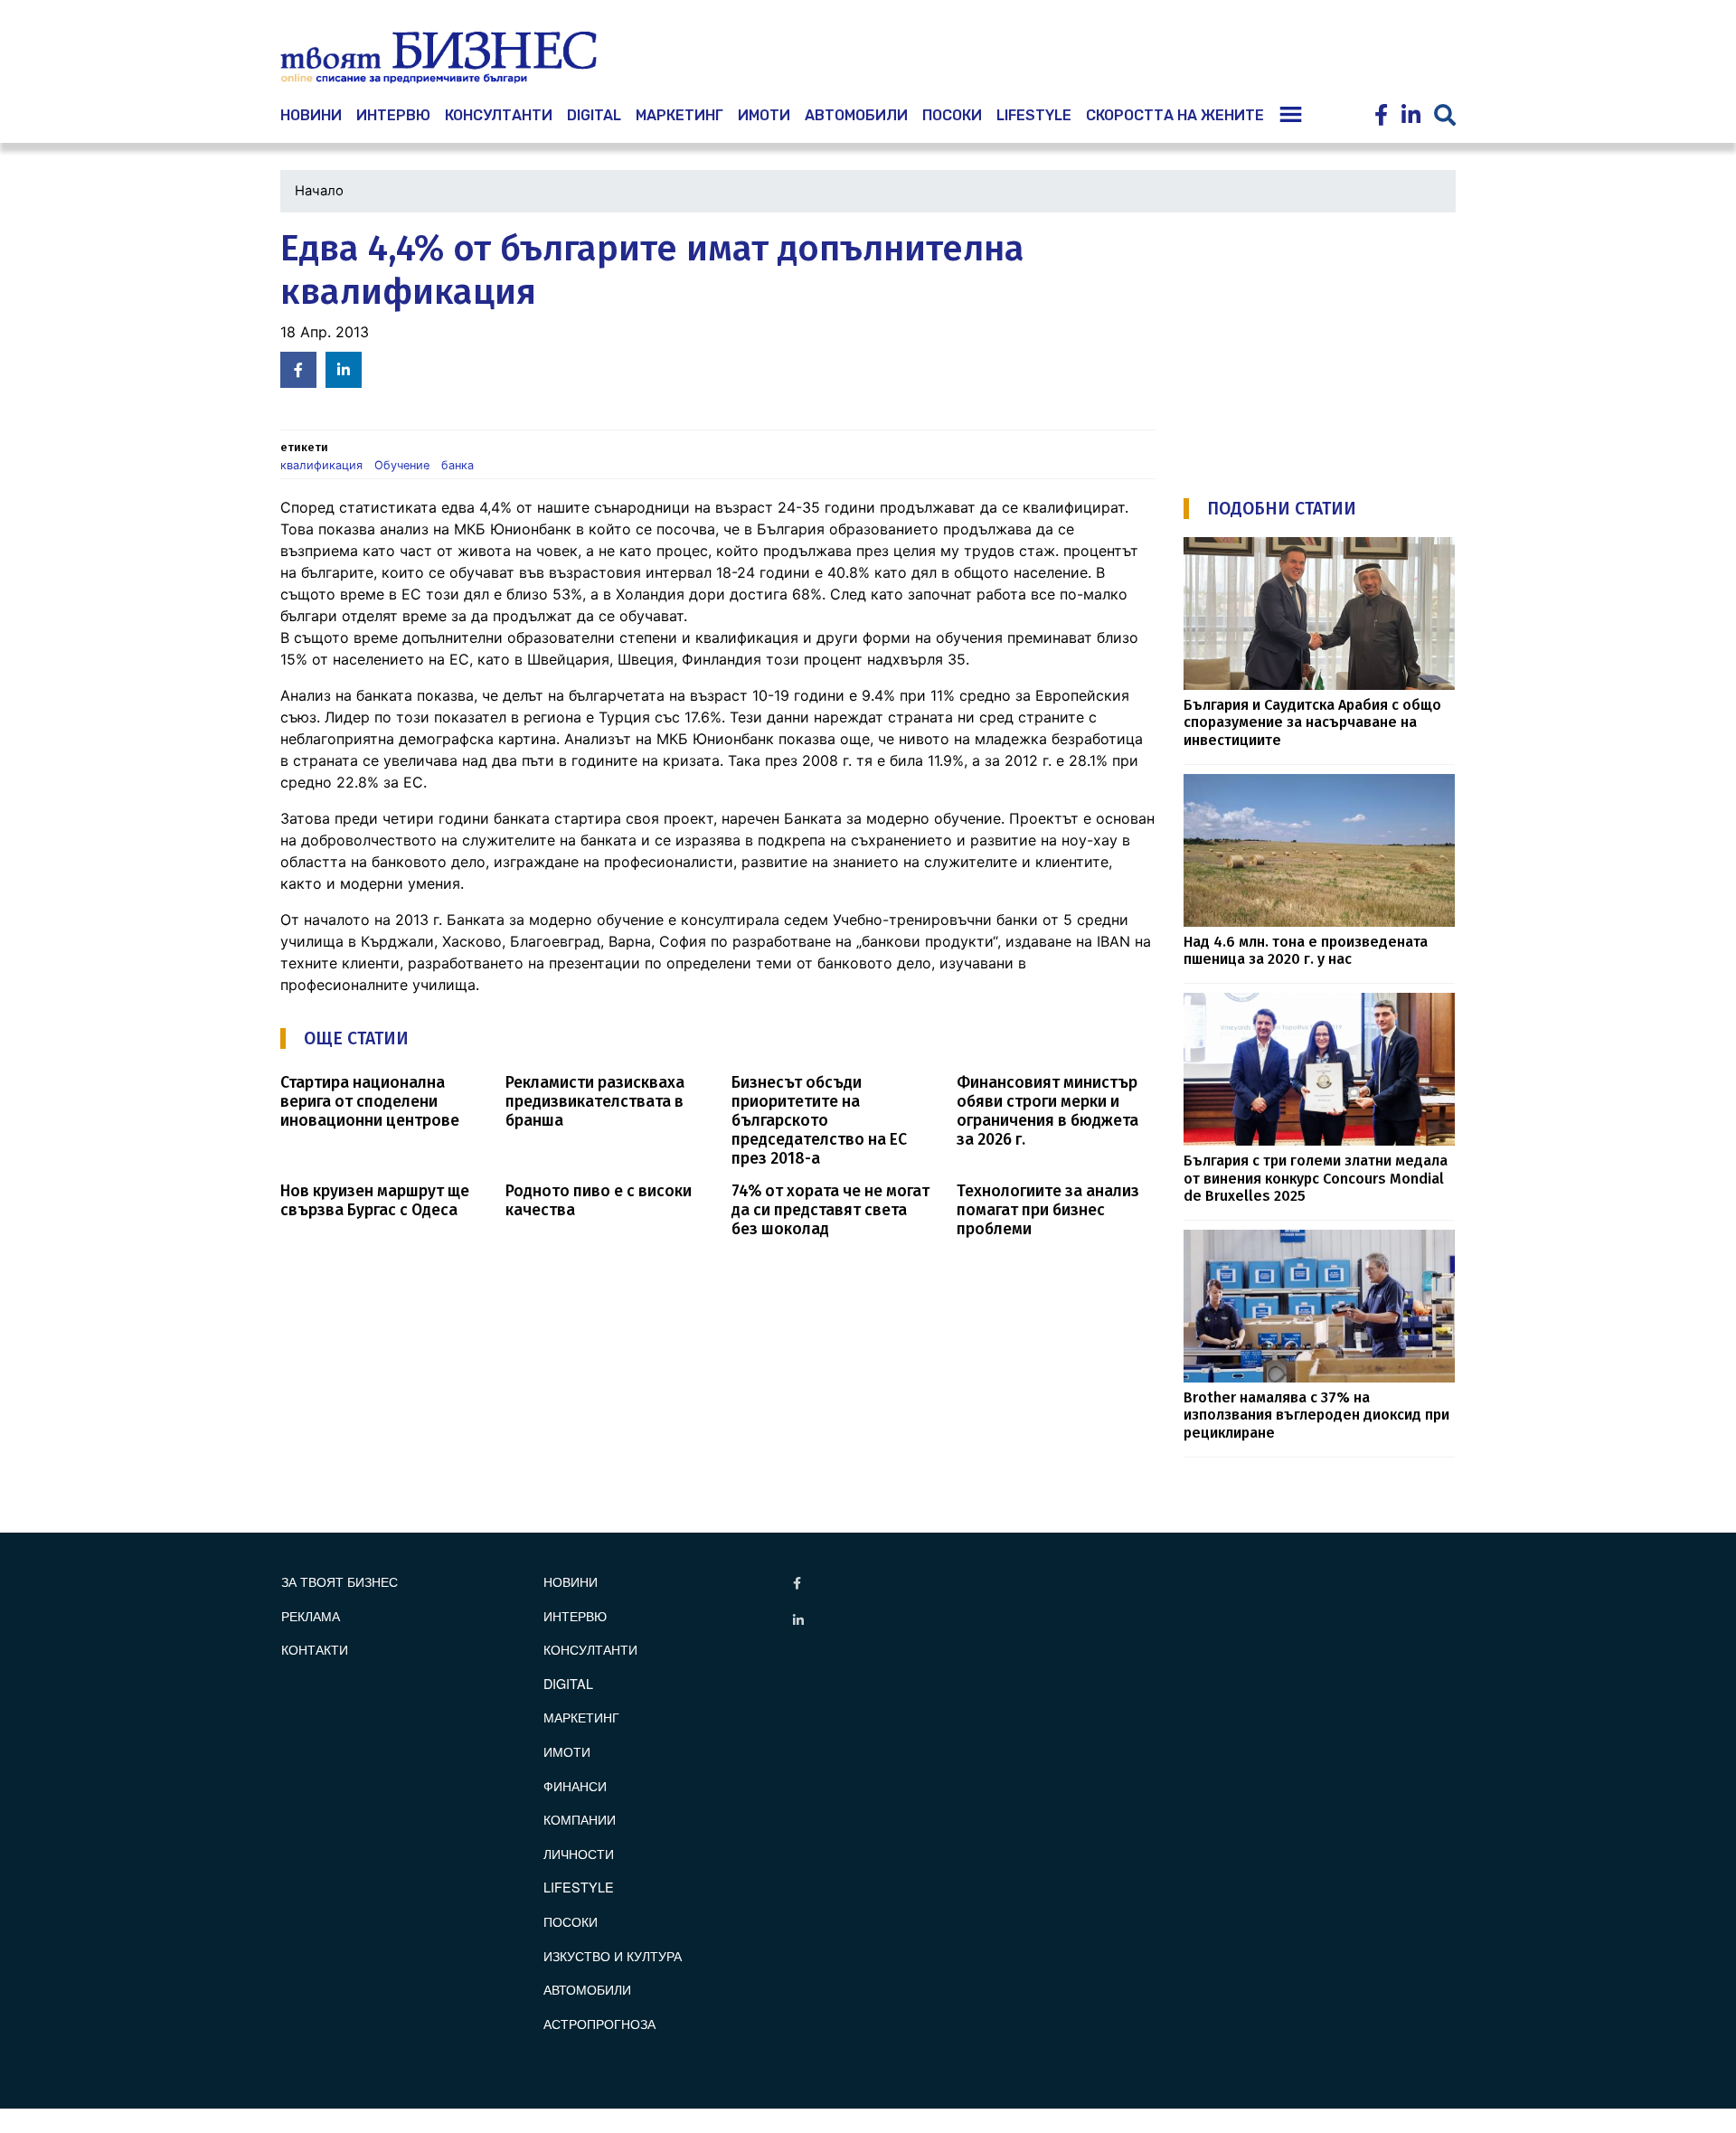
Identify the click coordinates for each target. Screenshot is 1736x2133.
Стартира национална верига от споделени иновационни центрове (370, 1102)
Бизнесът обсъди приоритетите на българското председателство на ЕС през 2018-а (819, 1121)
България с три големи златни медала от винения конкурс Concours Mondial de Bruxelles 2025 (1316, 1178)
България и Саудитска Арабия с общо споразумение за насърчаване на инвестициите (1312, 722)
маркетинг (679, 115)
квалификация (321, 465)
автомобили (856, 115)
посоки (952, 115)
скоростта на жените (1175, 115)
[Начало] (439, 58)
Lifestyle (1034, 115)
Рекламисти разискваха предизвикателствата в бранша (595, 1102)
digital (568, 1683)
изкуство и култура (613, 1955)
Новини (571, 1581)
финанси (575, 1785)
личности (579, 1853)
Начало (319, 191)
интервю (393, 115)
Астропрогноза (599, 2023)
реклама (311, 1615)
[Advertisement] (1319, 341)
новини (311, 115)
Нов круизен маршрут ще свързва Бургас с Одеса (375, 1201)
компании (580, 1819)
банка (458, 465)
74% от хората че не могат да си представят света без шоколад (830, 1210)
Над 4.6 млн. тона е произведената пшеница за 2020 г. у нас (1306, 950)
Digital (594, 115)
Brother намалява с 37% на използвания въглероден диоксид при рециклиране (1316, 1415)
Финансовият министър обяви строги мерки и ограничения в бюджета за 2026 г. (1047, 1111)
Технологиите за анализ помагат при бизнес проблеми (1048, 1210)
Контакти (315, 1649)
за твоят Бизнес (340, 1581)
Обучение (402, 465)
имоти (764, 115)
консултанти (499, 115)
